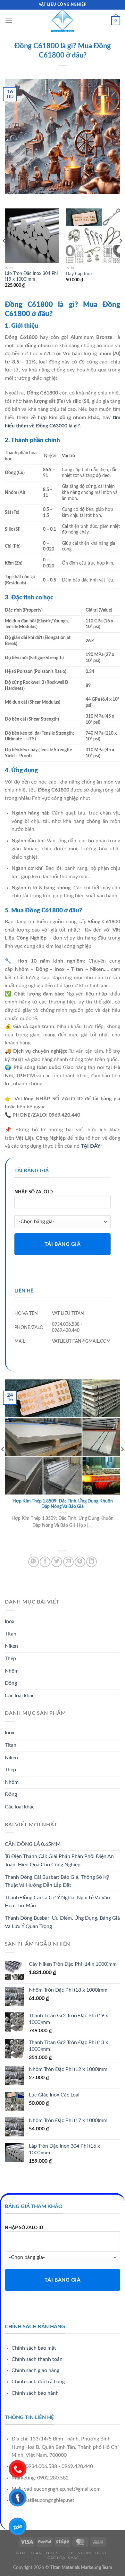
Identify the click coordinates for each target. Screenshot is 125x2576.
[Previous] (4, 254)
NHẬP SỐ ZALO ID (34, 1192)
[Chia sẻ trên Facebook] (45, 1562)
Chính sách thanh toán (37, 2359)
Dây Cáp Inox (79, 274)
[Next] (121, 254)
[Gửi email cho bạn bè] (68, 1562)
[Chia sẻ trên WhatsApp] (33, 1562)
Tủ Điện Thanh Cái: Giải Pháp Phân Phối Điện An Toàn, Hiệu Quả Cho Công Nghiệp (59, 1861)
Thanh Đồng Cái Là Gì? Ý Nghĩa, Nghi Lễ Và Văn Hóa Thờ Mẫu (57, 1902)
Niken (11, 1646)
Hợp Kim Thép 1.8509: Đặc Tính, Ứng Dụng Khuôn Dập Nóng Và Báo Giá (63, 1504)
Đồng (11, 1683)
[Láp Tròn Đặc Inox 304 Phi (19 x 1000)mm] (32, 236)
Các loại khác (20, 1696)
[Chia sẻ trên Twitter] (57, 1562)
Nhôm (12, 1671)
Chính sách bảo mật (34, 2348)
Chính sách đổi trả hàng (38, 2382)
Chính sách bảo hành (35, 2393)
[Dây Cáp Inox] (93, 236)
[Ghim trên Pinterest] (80, 1562)
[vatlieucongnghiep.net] (63, 21)
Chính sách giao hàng (35, 2370)
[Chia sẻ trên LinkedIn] (92, 1562)
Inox (10, 1621)
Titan (11, 1634)
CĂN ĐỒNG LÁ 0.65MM (33, 1844)
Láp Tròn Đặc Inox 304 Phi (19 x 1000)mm (31, 277)
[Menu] (9, 21)
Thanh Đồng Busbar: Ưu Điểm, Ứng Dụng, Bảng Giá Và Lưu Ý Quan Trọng (62, 1922)
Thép (10, 1659)
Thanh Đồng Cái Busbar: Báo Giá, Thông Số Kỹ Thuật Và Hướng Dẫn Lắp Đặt (57, 1881)
